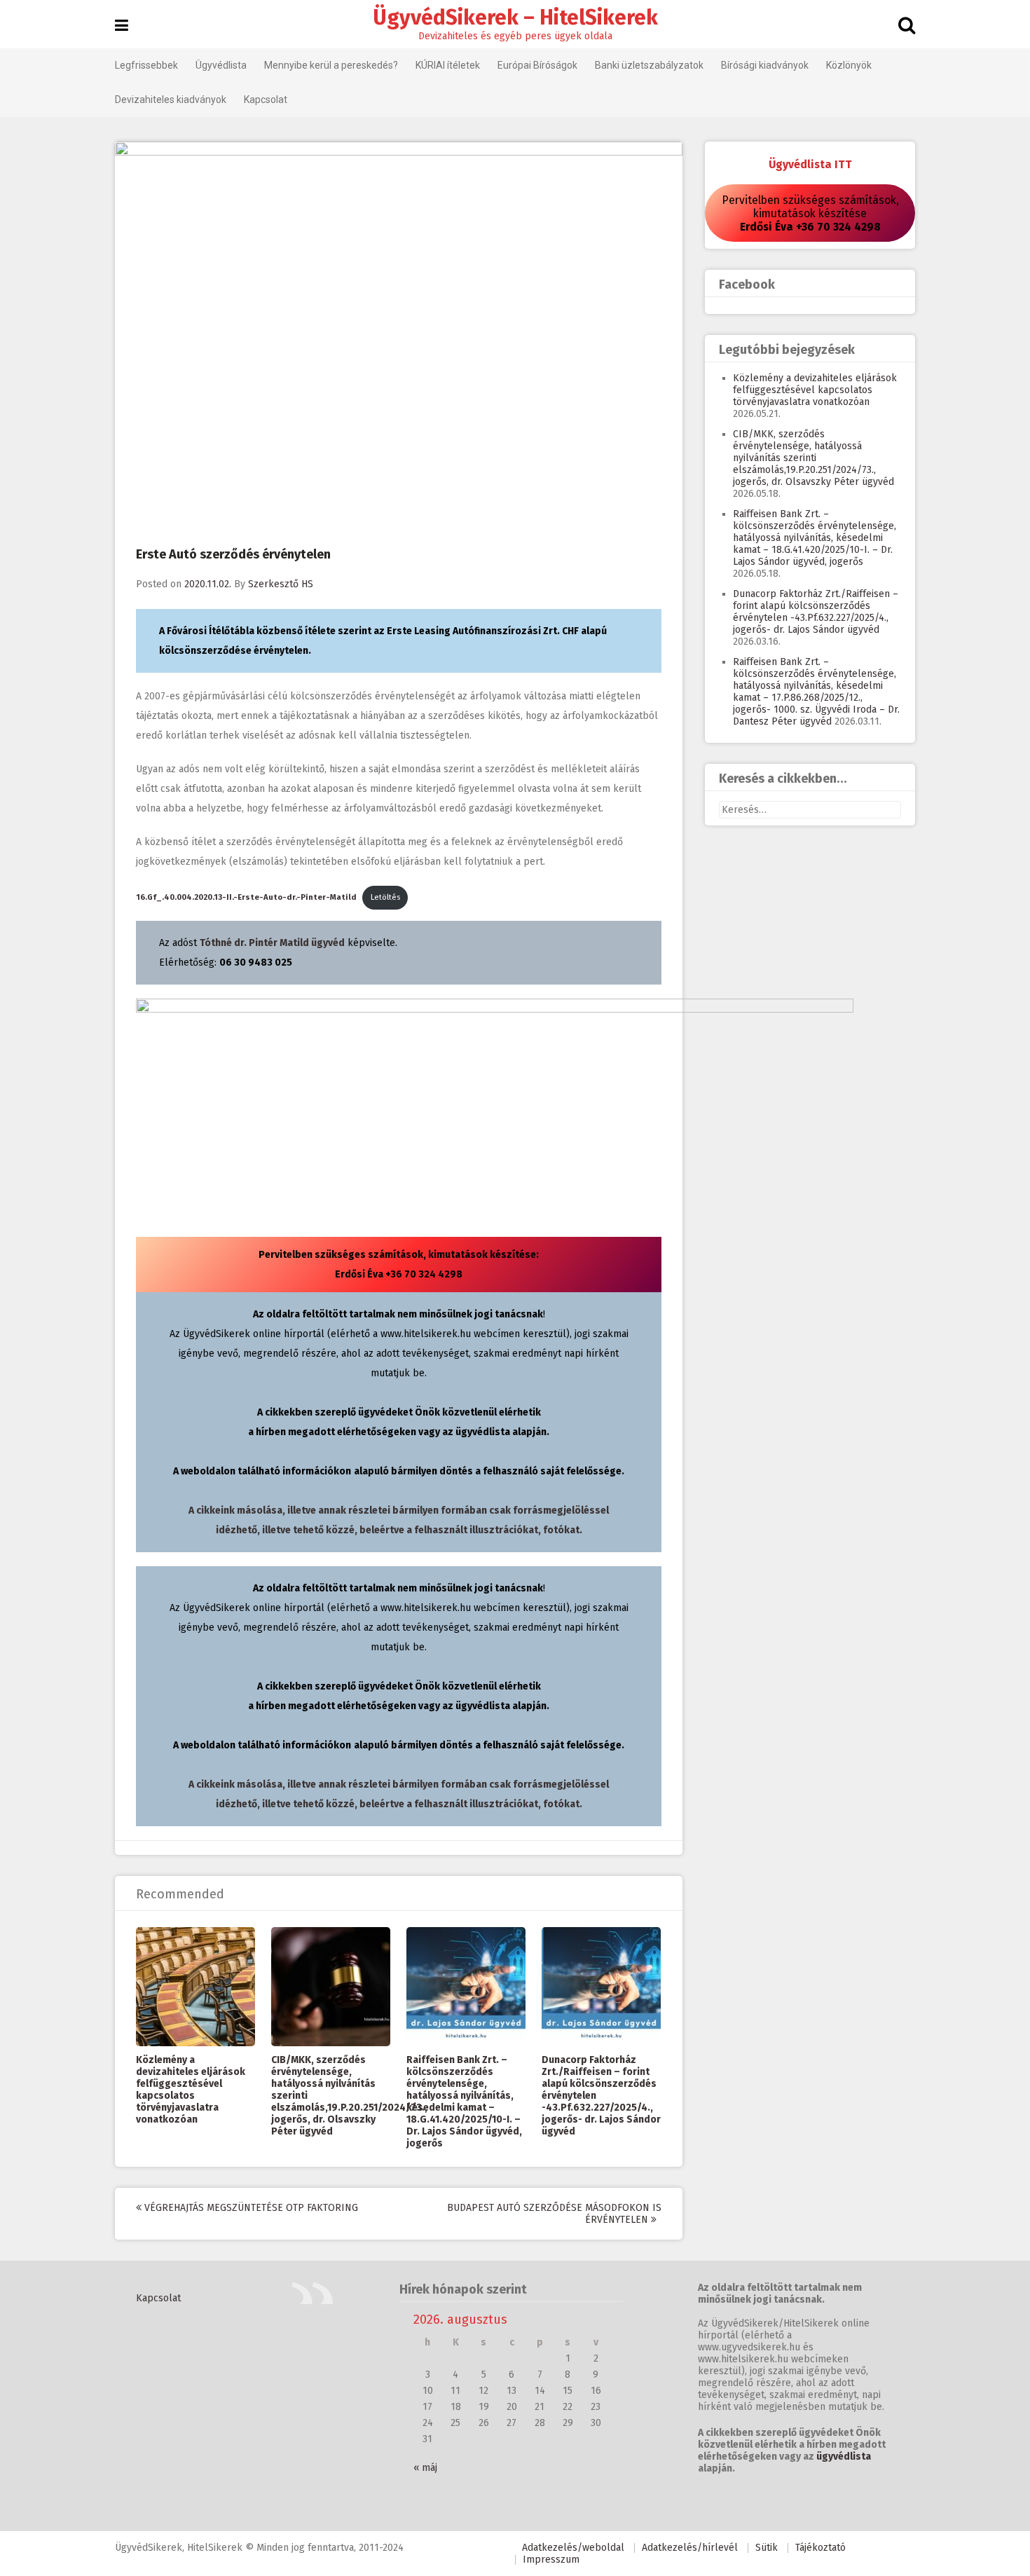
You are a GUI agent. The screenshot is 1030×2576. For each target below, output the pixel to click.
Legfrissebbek (146, 65)
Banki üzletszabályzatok (649, 65)
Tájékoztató (820, 2548)
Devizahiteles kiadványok (171, 100)
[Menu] (122, 26)
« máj (425, 2468)
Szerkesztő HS (281, 584)
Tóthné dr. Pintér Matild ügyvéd (272, 943)
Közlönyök (849, 65)
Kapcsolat (266, 100)
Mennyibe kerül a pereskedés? (331, 65)
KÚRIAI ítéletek (448, 65)
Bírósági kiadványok (765, 65)
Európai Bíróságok (537, 65)
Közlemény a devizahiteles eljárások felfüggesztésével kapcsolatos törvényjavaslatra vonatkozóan (191, 2090)
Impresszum (551, 2560)
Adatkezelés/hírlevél (690, 2548)
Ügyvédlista (221, 65)
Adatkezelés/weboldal (573, 2548)
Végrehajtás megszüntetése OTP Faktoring (250, 2208)
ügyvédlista (844, 2457)
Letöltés (385, 897)
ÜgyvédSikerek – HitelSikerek (515, 18)
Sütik (767, 2548)
